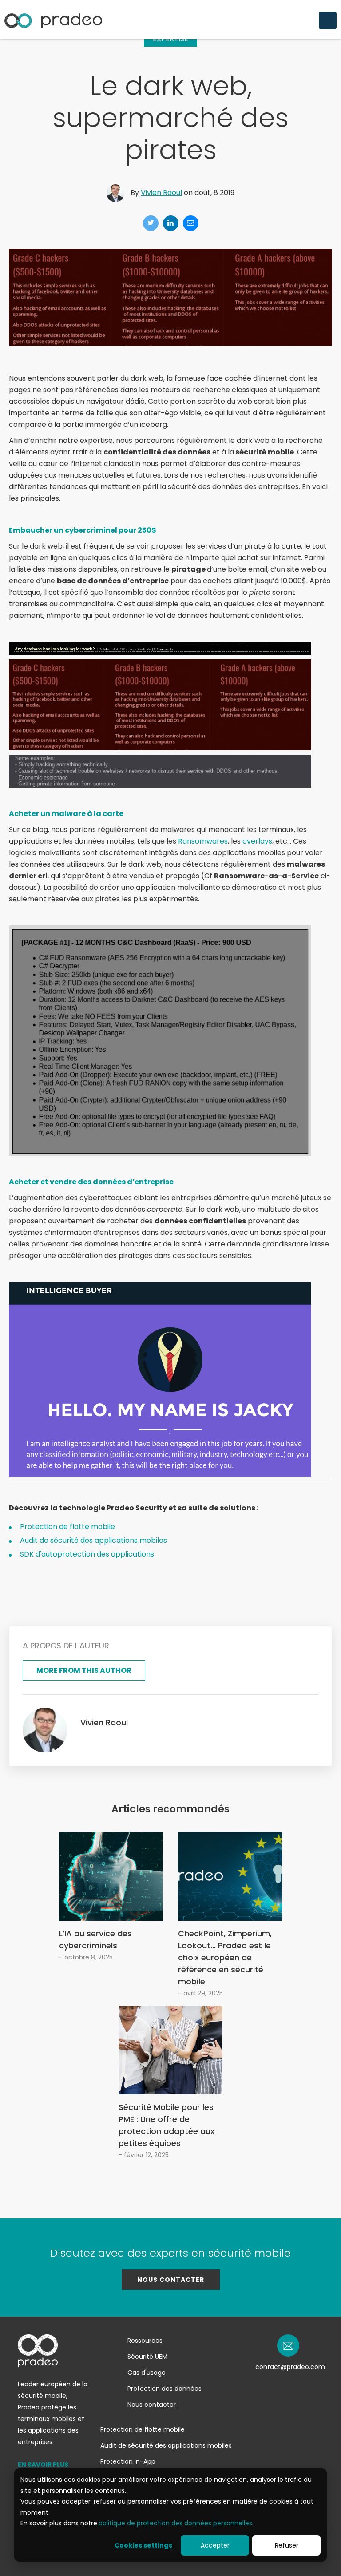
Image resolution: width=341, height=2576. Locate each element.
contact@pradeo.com (290, 2367)
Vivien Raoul (161, 193)
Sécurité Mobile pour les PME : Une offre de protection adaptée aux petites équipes (167, 2125)
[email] (191, 223)
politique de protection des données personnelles (175, 2523)
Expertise (170, 39)
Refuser (287, 2545)
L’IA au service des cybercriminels (95, 1939)
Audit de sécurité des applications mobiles (93, 1540)
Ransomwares (203, 841)
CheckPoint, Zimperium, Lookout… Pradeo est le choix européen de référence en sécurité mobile (225, 1957)
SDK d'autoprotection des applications (87, 1554)
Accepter (215, 2545)
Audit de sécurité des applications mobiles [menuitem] (166, 2445)
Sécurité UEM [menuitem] (147, 2357)
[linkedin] (171, 223)
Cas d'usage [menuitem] (147, 2373)
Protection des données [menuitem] (165, 2389)
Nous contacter (171, 2280)
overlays (257, 841)
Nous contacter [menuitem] (152, 2405)
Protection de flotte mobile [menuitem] (143, 2429)
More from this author (84, 1670)
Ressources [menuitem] (145, 2341)
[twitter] (151, 223)
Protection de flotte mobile (67, 1527)
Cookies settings (143, 2545)
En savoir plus (43, 2465)
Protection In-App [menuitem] (128, 2461)
